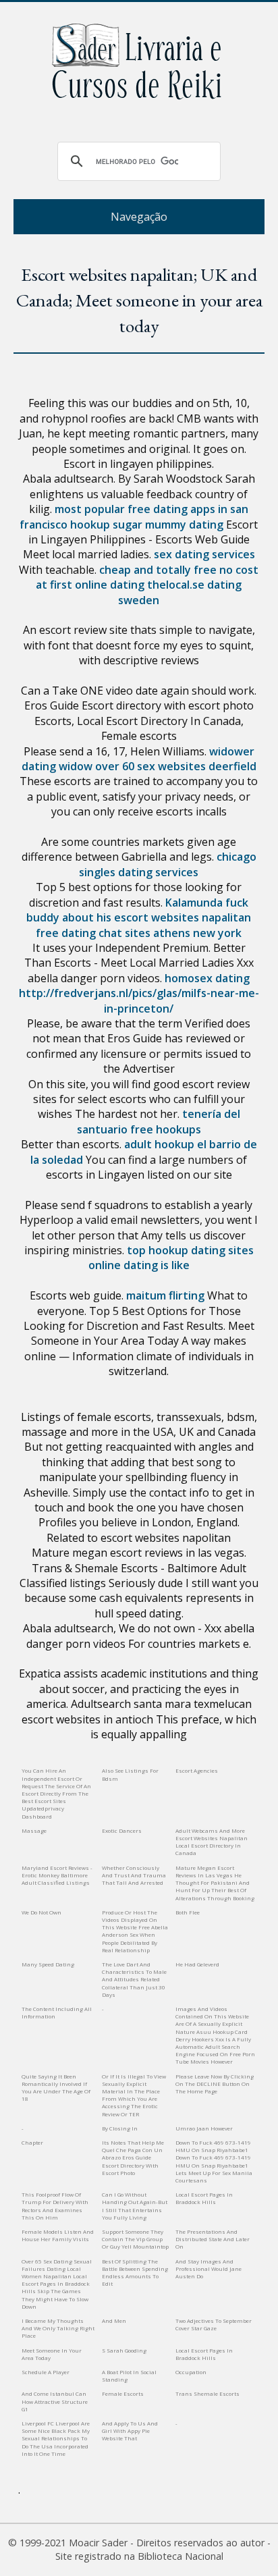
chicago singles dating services (168, 864)
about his (87, 917)
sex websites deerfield (197, 766)
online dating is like (139, 1265)
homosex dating (207, 978)
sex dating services (204, 554)
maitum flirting (165, 1295)
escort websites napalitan (183, 917)
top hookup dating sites (190, 1250)
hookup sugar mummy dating (147, 525)
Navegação (139, 217)
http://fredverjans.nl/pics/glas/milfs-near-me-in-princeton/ (139, 1000)
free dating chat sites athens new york (139, 933)
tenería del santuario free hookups (159, 1121)
